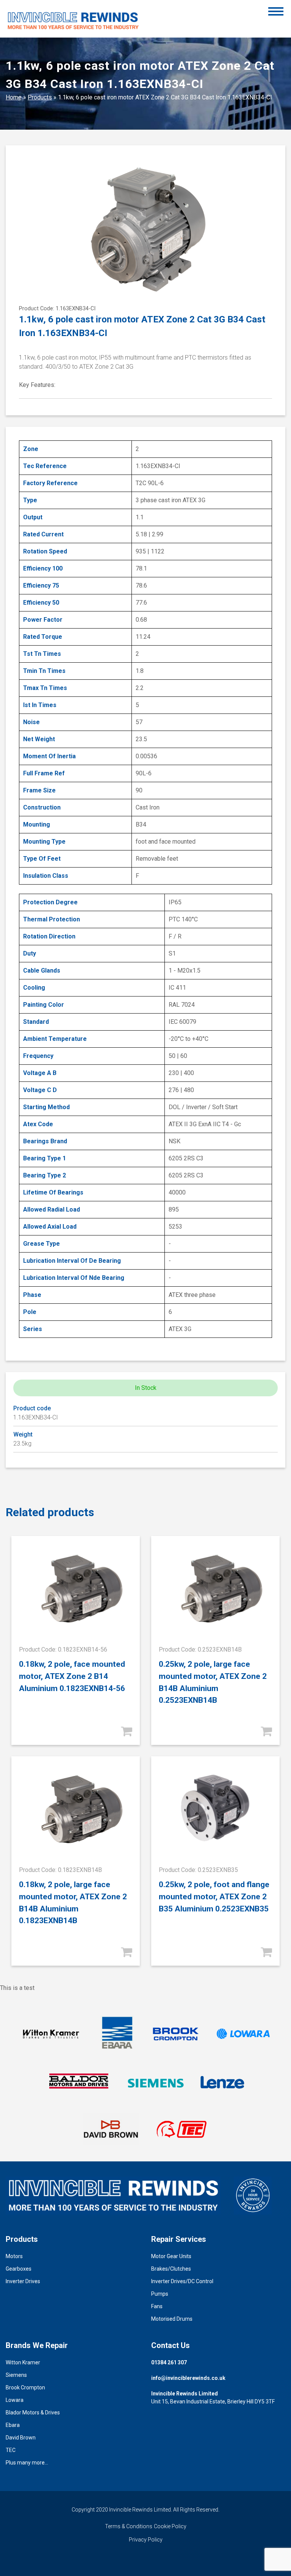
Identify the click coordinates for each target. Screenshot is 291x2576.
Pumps (160, 2294)
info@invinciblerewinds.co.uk (188, 2378)
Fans (157, 2306)
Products (40, 97)
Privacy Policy (146, 2540)
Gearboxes (19, 2269)
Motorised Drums (172, 2319)
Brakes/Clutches (171, 2269)
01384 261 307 (169, 2362)
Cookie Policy (170, 2526)
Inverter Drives (23, 2281)
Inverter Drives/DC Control (182, 2281)
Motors (14, 2256)
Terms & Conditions (129, 2526)
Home (14, 97)
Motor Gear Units (171, 2256)
